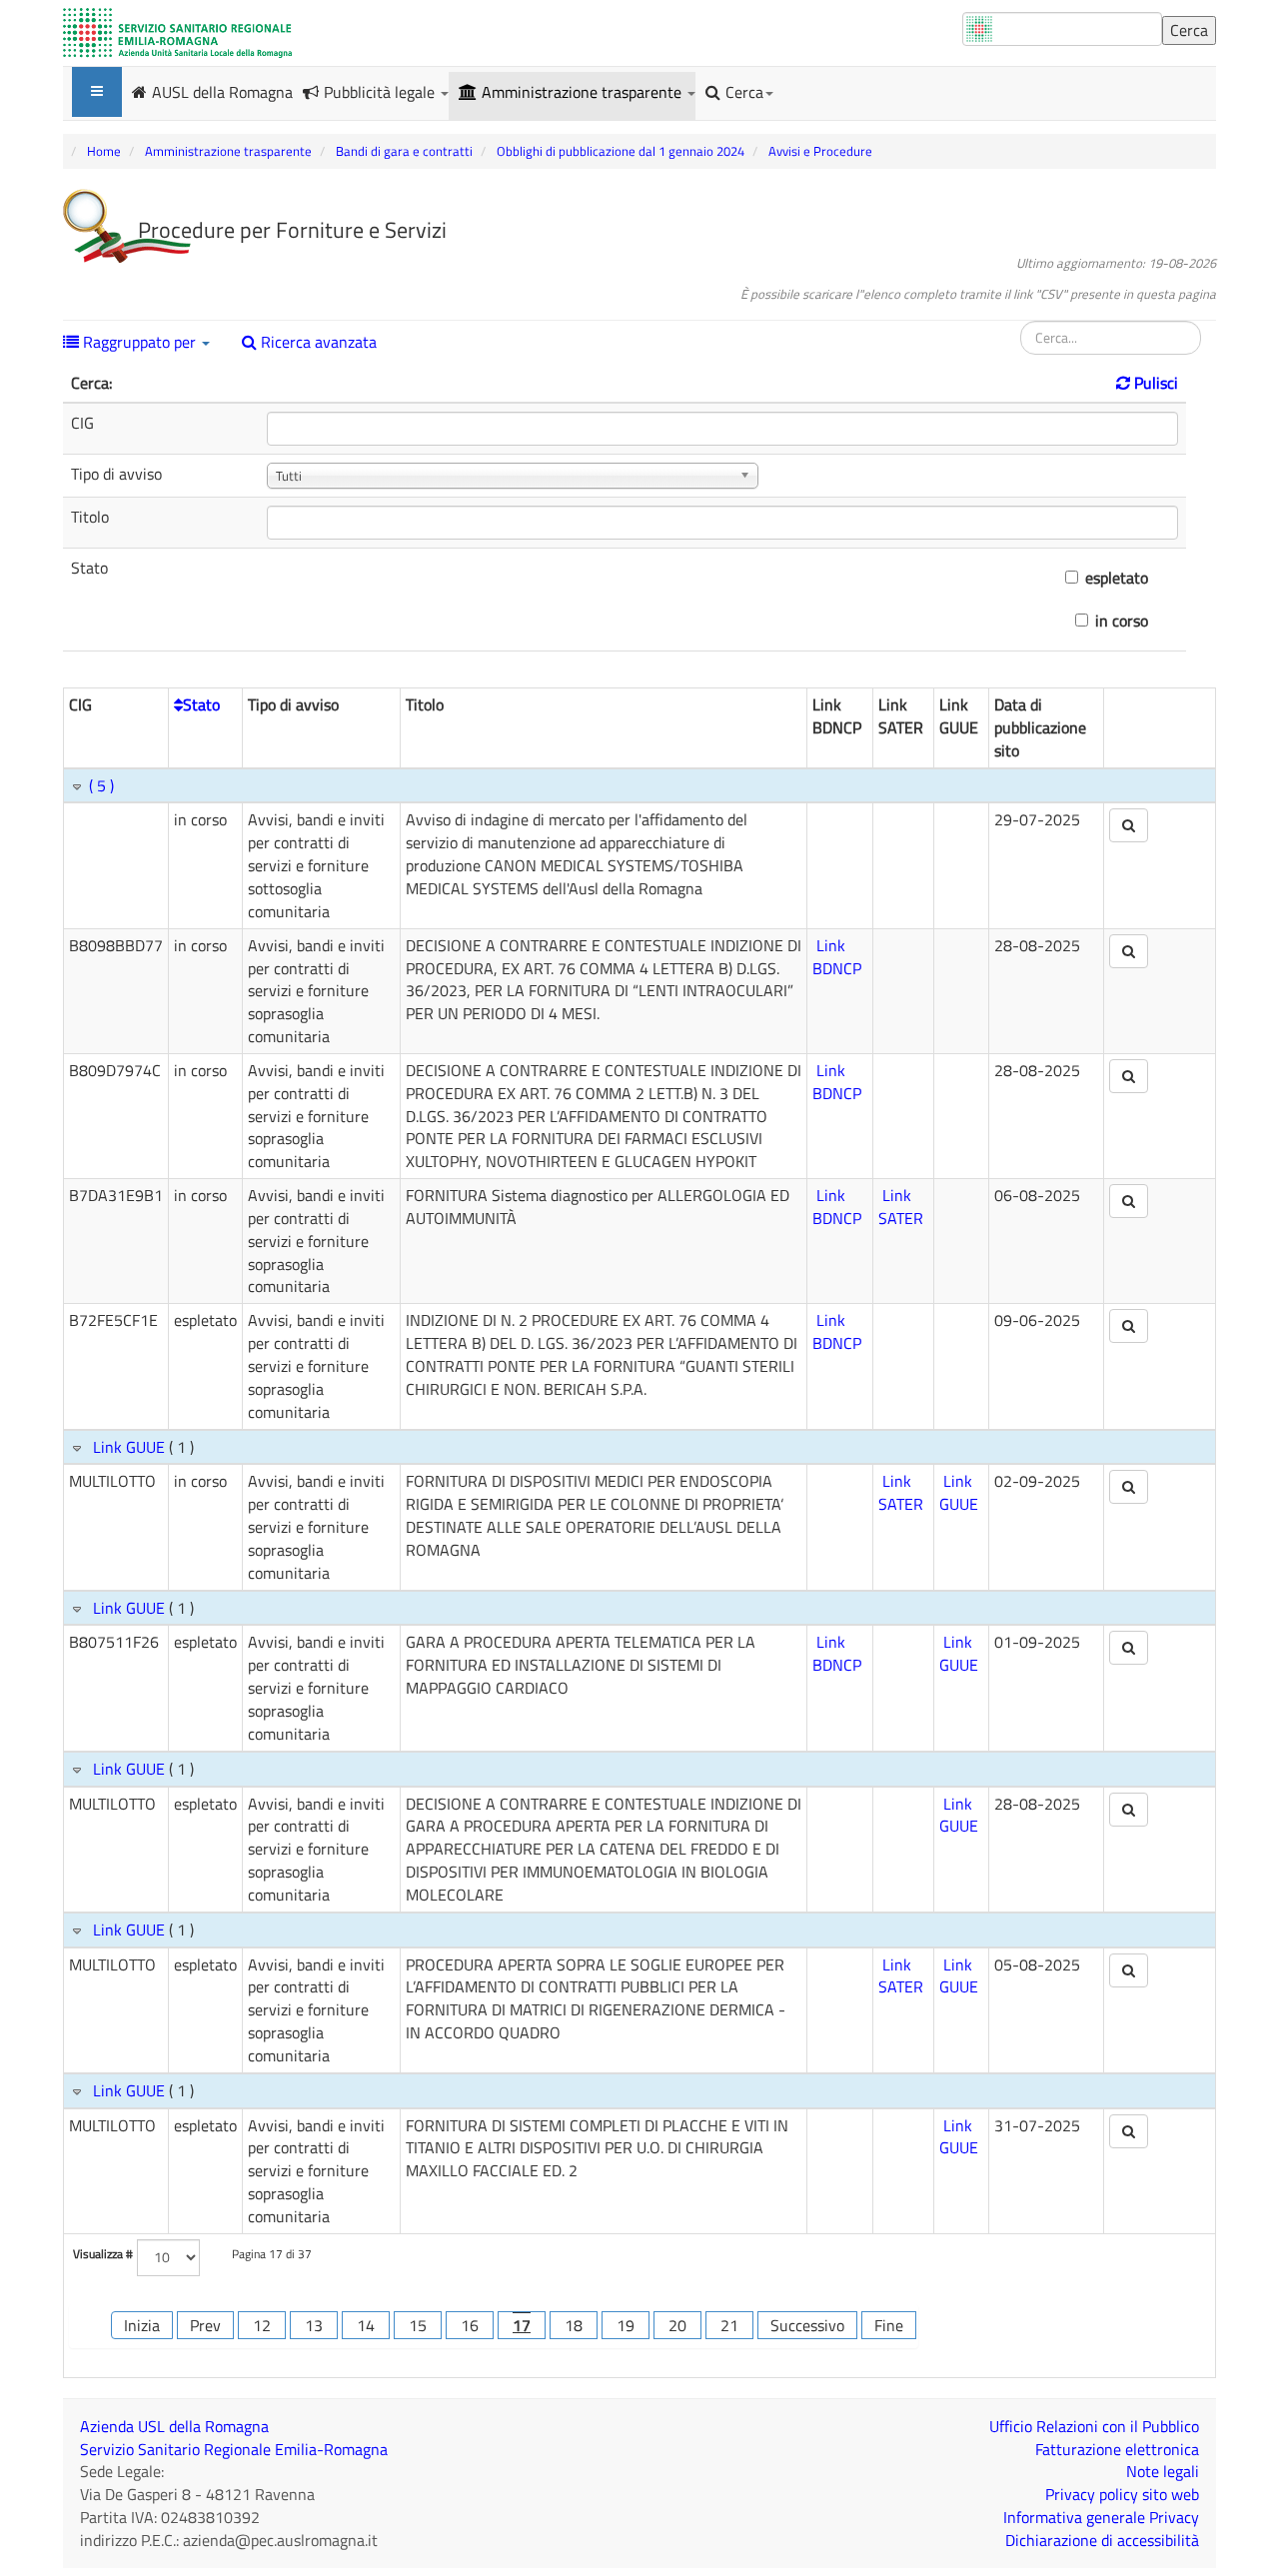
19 (626, 2325)
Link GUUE (129, 1447)
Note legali (1163, 2471)
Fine (889, 2325)
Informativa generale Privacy (1101, 2517)
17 (522, 2325)
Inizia (142, 2325)
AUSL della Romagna (222, 91)
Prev (205, 2325)
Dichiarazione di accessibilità (1102, 2540)
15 (418, 2325)
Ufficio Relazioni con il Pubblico (1094, 2426)
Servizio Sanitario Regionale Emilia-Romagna (234, 2449)
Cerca (744, 92)
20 (677, 2325)
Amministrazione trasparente (584, 92)
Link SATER (901, 1207)
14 (366, 2325)
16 (470, 2325)
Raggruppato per (139, 342)
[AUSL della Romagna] (177, 33)
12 (262, 2325)
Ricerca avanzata (317, 342)
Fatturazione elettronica (1117, 2449)
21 (729, 2325)
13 (314, 2325)
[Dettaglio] (1129, 825)
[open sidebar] (97, 92)
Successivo (807, 2325)
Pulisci (1154, 383)
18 (574, 2325)
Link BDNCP (837, 957)
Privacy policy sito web (1122, 2494)
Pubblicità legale (381, 92)
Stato (201, 704)
